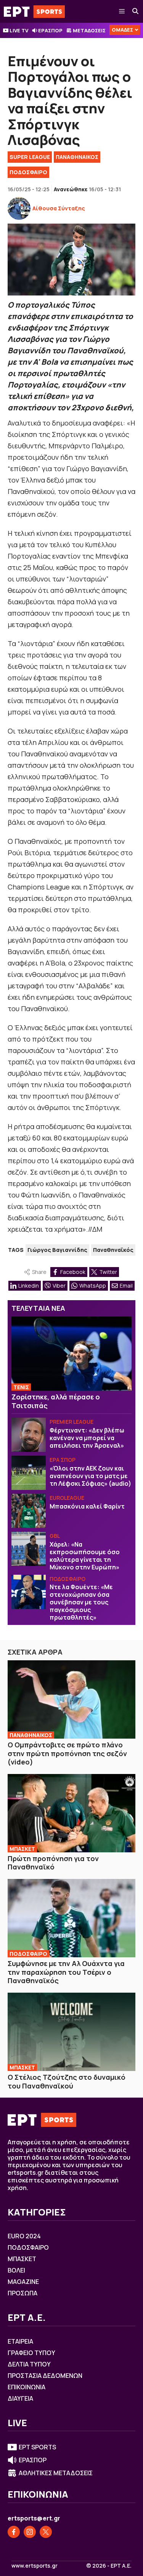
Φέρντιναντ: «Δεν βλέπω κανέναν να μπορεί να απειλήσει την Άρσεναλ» (87, 1438)
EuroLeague (67, 1498)
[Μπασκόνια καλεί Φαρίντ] (29, 1511)
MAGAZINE (23, 2282)
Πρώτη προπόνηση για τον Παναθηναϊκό (53, 1863)
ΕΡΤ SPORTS (37, 2447)
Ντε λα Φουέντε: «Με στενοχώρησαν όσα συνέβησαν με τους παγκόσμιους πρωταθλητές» (81, 1602)
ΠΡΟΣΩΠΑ (22, 2293)
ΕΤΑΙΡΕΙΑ (20, 2341)
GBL (55, 1536)
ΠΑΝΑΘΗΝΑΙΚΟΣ (77, 157)
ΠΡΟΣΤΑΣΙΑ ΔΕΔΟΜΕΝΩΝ (45, 2376)
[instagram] (30, 2532)
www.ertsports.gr (35, 2566)
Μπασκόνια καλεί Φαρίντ (87, 1506)
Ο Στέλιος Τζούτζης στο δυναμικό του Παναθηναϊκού (67, 2081)
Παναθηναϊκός (113, 1250)
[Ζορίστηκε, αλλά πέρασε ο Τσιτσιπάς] (71, 1354)
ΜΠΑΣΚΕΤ (22, 1849)
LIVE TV (19, 30)
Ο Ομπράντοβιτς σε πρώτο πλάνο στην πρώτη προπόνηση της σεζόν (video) (67, 1753)
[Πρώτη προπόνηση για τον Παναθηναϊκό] (71, 1813)
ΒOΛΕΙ (16, 2270)
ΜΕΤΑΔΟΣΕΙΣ (89, 30)
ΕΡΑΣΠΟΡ (50, 30)
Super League (30, 157)
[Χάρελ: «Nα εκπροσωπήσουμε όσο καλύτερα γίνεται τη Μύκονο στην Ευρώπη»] (29, 1549)
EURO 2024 (24, 2236)
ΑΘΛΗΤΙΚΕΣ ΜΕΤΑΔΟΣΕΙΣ (56, 2473)
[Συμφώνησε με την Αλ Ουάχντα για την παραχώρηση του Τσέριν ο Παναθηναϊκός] (71, 1918)
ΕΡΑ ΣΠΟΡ (63, 1460)
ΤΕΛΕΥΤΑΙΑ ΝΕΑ (38, 1308)
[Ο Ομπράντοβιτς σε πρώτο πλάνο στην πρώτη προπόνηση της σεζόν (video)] (71, 1699)
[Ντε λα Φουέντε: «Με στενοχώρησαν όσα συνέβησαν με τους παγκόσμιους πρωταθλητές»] (29, 1592)
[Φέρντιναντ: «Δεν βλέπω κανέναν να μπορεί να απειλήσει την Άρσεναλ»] (29, 1435)
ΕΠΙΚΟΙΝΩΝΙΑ (27, 2387)
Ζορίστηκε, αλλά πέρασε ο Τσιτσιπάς (56, 1401)
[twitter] (46, 2532)
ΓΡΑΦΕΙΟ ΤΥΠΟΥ (31, 2353)
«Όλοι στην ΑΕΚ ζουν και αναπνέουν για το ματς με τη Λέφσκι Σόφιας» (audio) (90, 1476)
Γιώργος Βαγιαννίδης (57, 1250)
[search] (136, 11)
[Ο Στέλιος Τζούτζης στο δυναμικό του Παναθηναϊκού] (71, 2032)
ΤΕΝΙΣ (21, 1387)
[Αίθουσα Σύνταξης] (19, 208)
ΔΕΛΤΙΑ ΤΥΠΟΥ (29, 2364)
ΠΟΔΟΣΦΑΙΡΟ (28, 172)
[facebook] (14, 2532)
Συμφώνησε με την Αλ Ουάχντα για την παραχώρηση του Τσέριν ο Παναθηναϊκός (66, 1972)
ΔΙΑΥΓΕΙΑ (20, 2398)
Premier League (71, 1422)
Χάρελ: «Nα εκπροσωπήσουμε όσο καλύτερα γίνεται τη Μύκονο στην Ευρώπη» (85, 1556)
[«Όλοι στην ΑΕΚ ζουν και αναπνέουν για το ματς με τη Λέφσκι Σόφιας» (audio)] (29, 1473)
